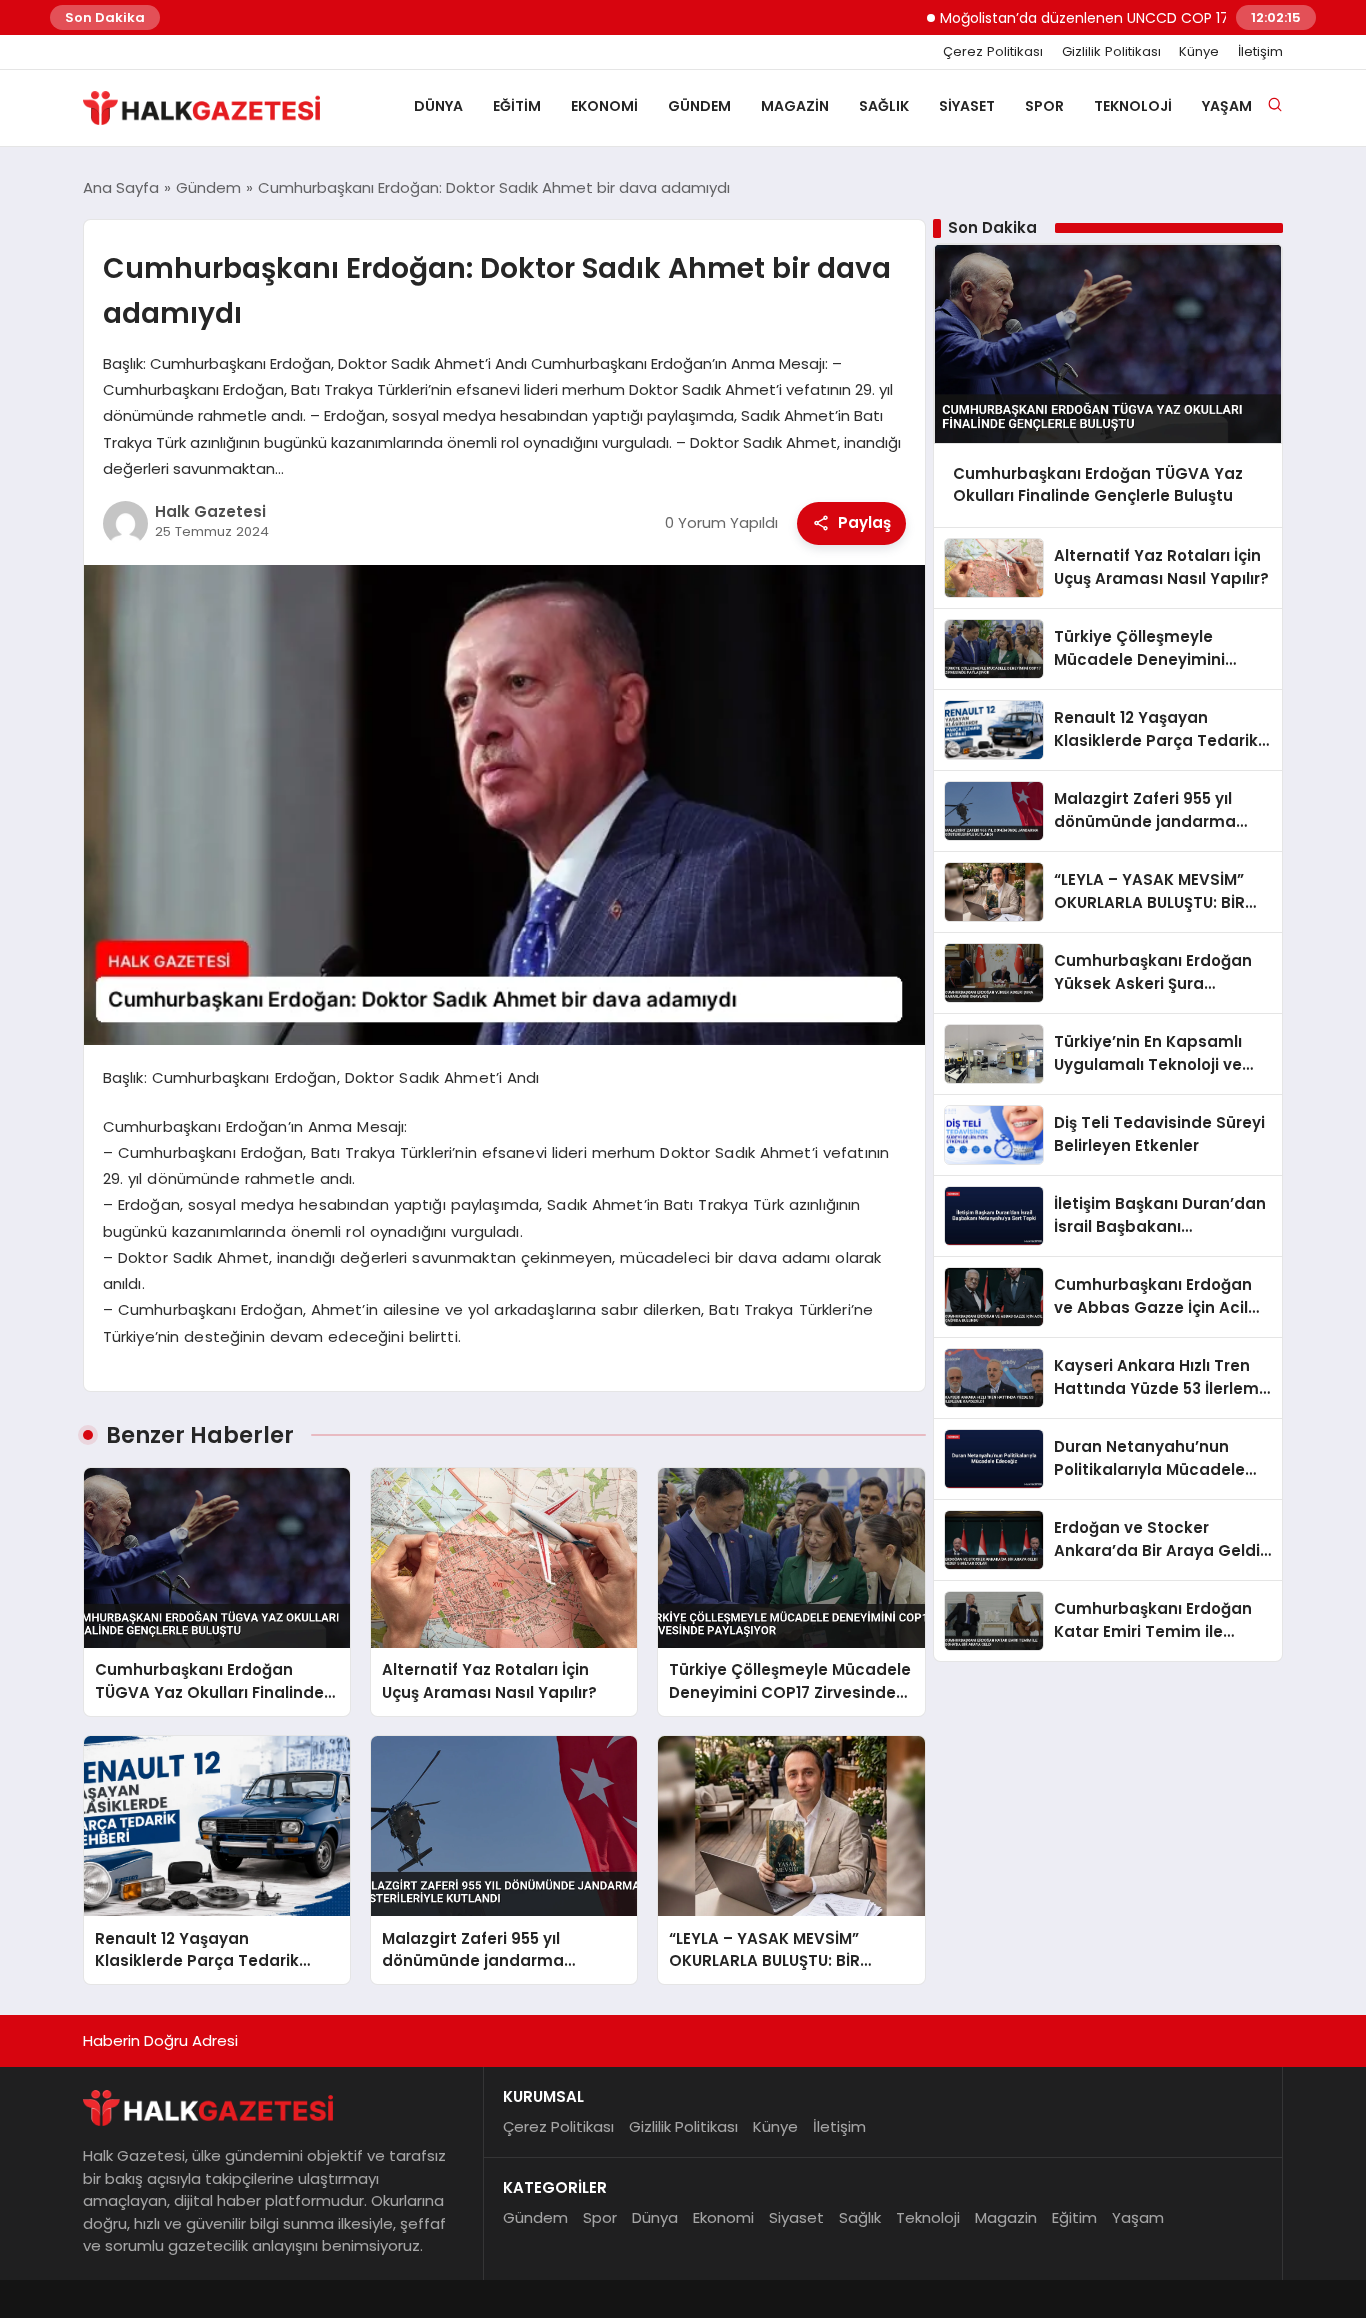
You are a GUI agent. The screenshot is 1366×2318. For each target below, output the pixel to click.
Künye (1199, 52)
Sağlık (884, 106)
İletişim (1260, 52)
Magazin (795, 106)
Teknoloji (1133, 106)
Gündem (699, 106)
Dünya (438, 106)
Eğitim (517, 106)
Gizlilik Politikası (1111, 52)
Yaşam (1227, 106)
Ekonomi (604, 106)
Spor (1044, 106)
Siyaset (967, 106)
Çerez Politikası (993, 52)
